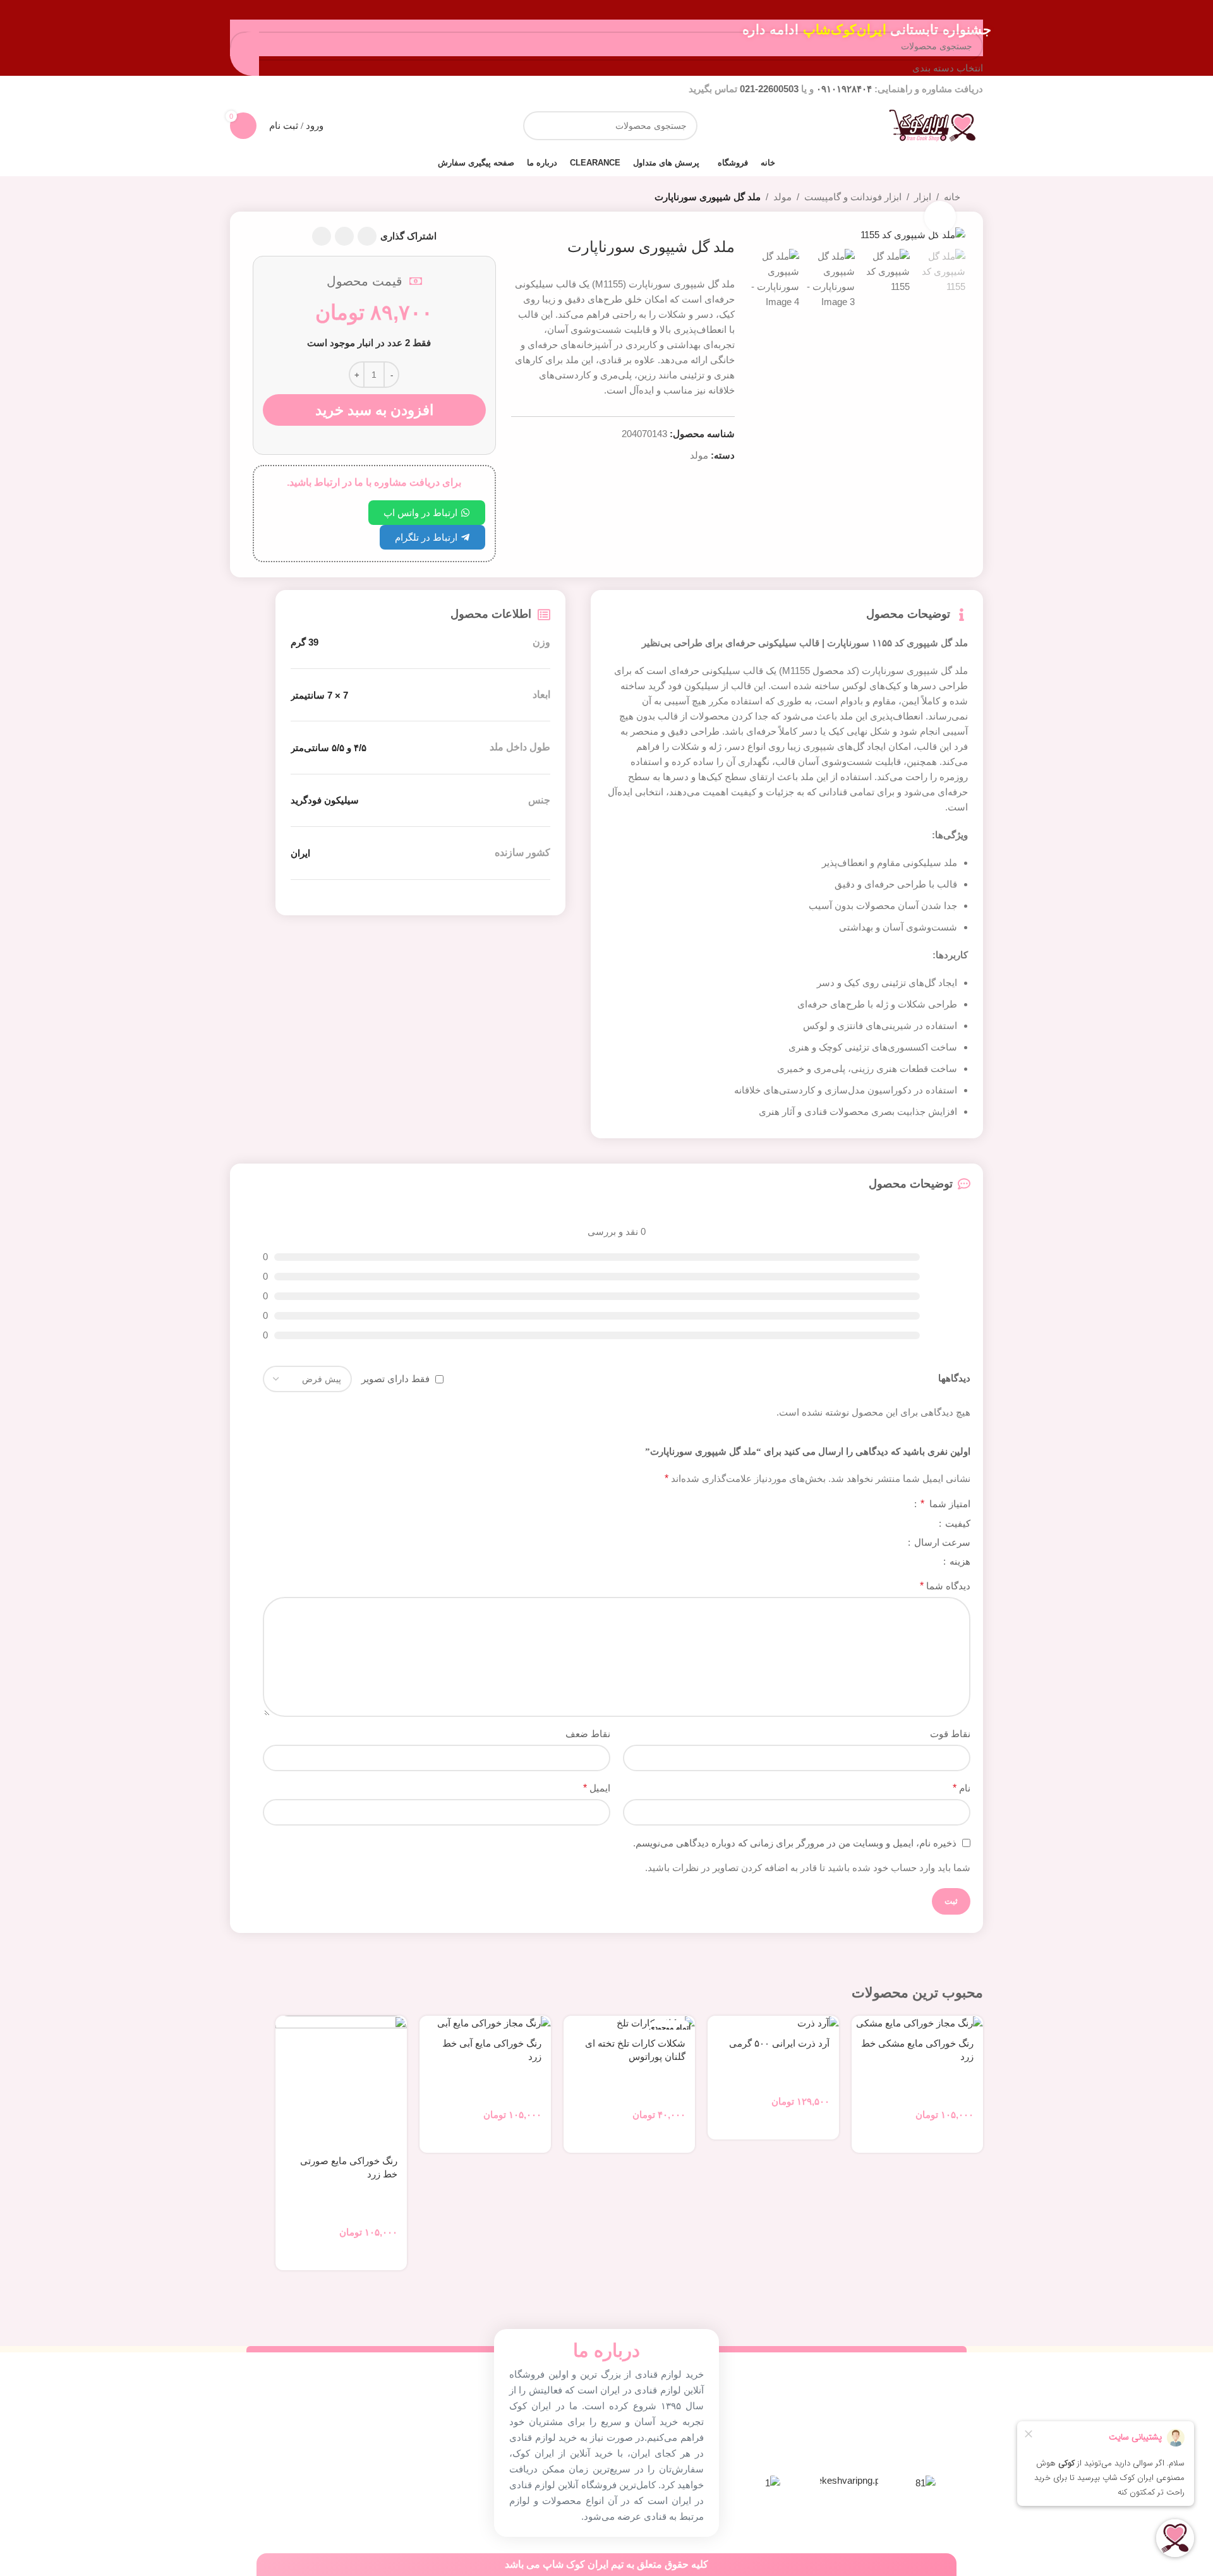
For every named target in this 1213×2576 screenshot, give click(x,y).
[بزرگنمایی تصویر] (940, 217)
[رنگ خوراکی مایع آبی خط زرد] (485, 2023)
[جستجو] (538, 126)
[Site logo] (932, 125)
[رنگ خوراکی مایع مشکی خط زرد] (917, 2023)
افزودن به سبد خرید (374, 410)
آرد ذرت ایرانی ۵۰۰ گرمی (779, 2043)
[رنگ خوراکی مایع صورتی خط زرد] (341, 2081)
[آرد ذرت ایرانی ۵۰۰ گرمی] (773, 2023)
